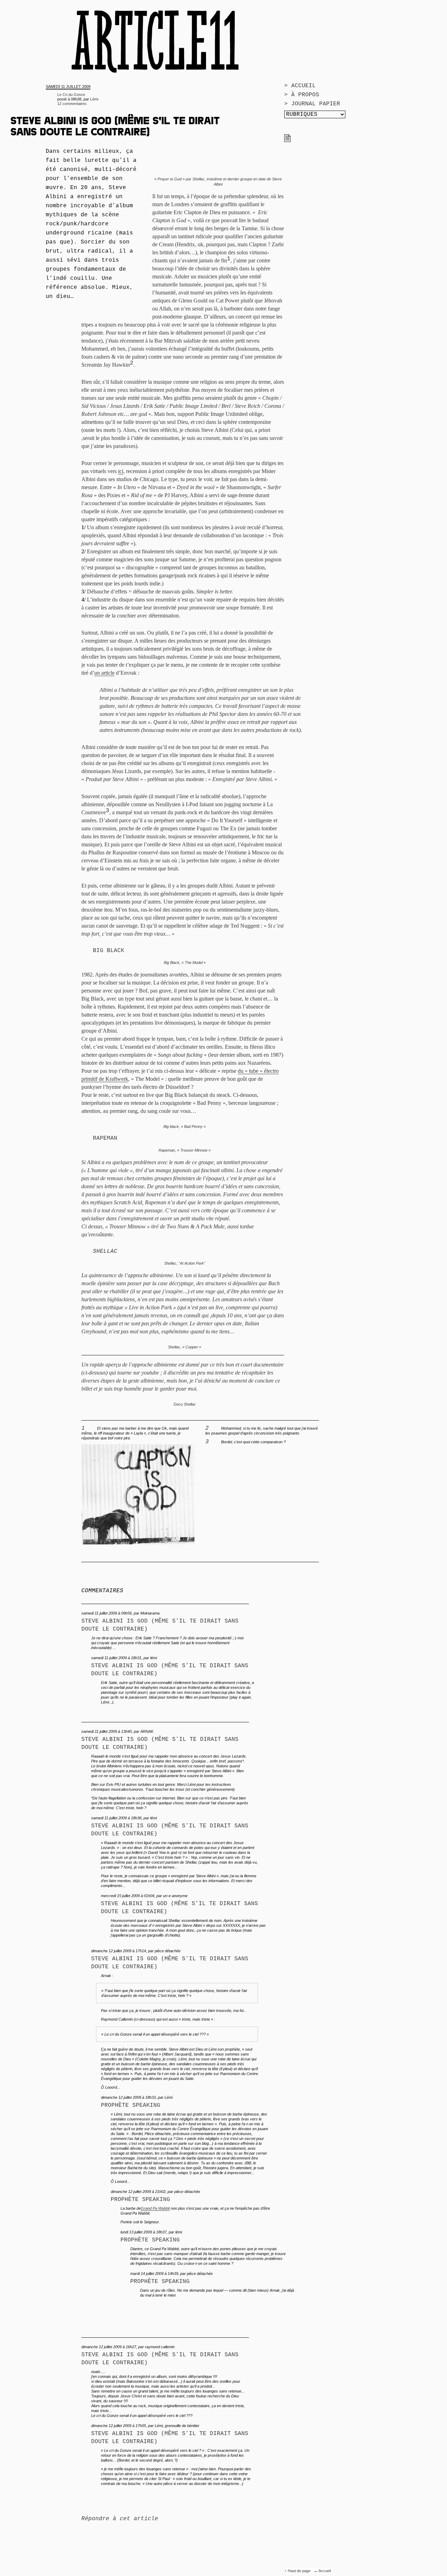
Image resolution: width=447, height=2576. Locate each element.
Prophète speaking (131, 2105)
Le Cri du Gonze (71, 95)
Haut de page (300, 2571)
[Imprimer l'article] (287, 141)
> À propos (302, 95)
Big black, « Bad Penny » (185, 1126)
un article (104, 673)
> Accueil (300, 86)
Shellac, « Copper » (185, 1347)
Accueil (325, 2571)
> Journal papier (312, 104)
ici (121, 471)
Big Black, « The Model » (185, 963)
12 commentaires (72, 104)
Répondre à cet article (120, 2519)
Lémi (94, 99)
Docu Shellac (185, 1404)
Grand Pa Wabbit (155, 2208)
